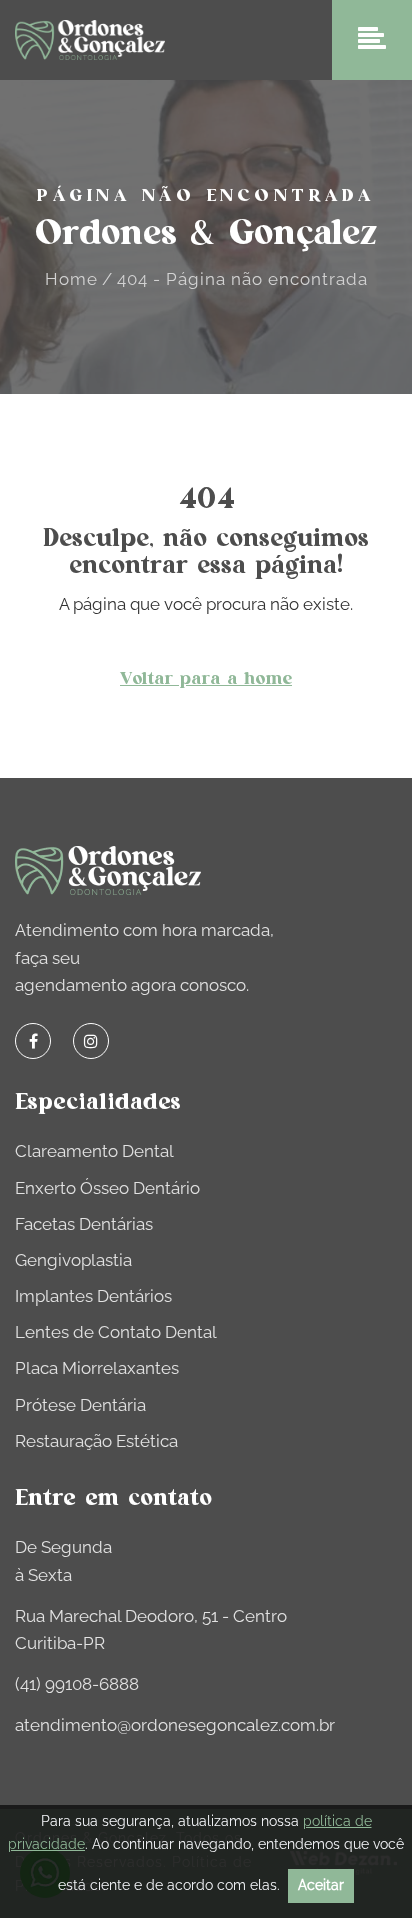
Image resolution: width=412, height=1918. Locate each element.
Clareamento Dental (94, 1151)
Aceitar (321, 1885)
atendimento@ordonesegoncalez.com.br (175, 1725)
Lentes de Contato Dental (116, 1332)
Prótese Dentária (80, 1405)
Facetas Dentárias (84, 1224)
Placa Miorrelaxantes (97, 1368)
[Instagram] (91, 1041)
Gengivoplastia (73, 1260)
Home (71, 279)
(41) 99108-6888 (77, 1684)
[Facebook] (33, 1041)
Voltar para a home (206, 679)
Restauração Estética (96, 1441)
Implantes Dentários (93, 1296)
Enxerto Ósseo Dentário (107, 1188)
